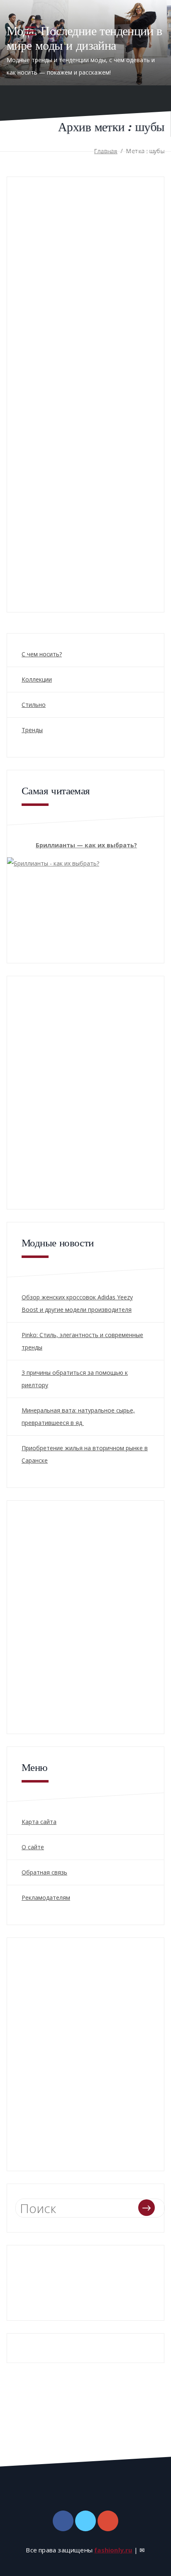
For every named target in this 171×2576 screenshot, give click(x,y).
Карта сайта (39, 1822)
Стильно (34, 705)
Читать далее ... (32, 556)
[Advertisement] (85, 1091)
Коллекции (37, 679)
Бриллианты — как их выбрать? (86, 845)
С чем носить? (42, 654)
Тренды (32, 730)
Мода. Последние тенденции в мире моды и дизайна (84, 38)
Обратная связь (44, 1872)
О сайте (33, 1847)
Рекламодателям (46, 1898)
